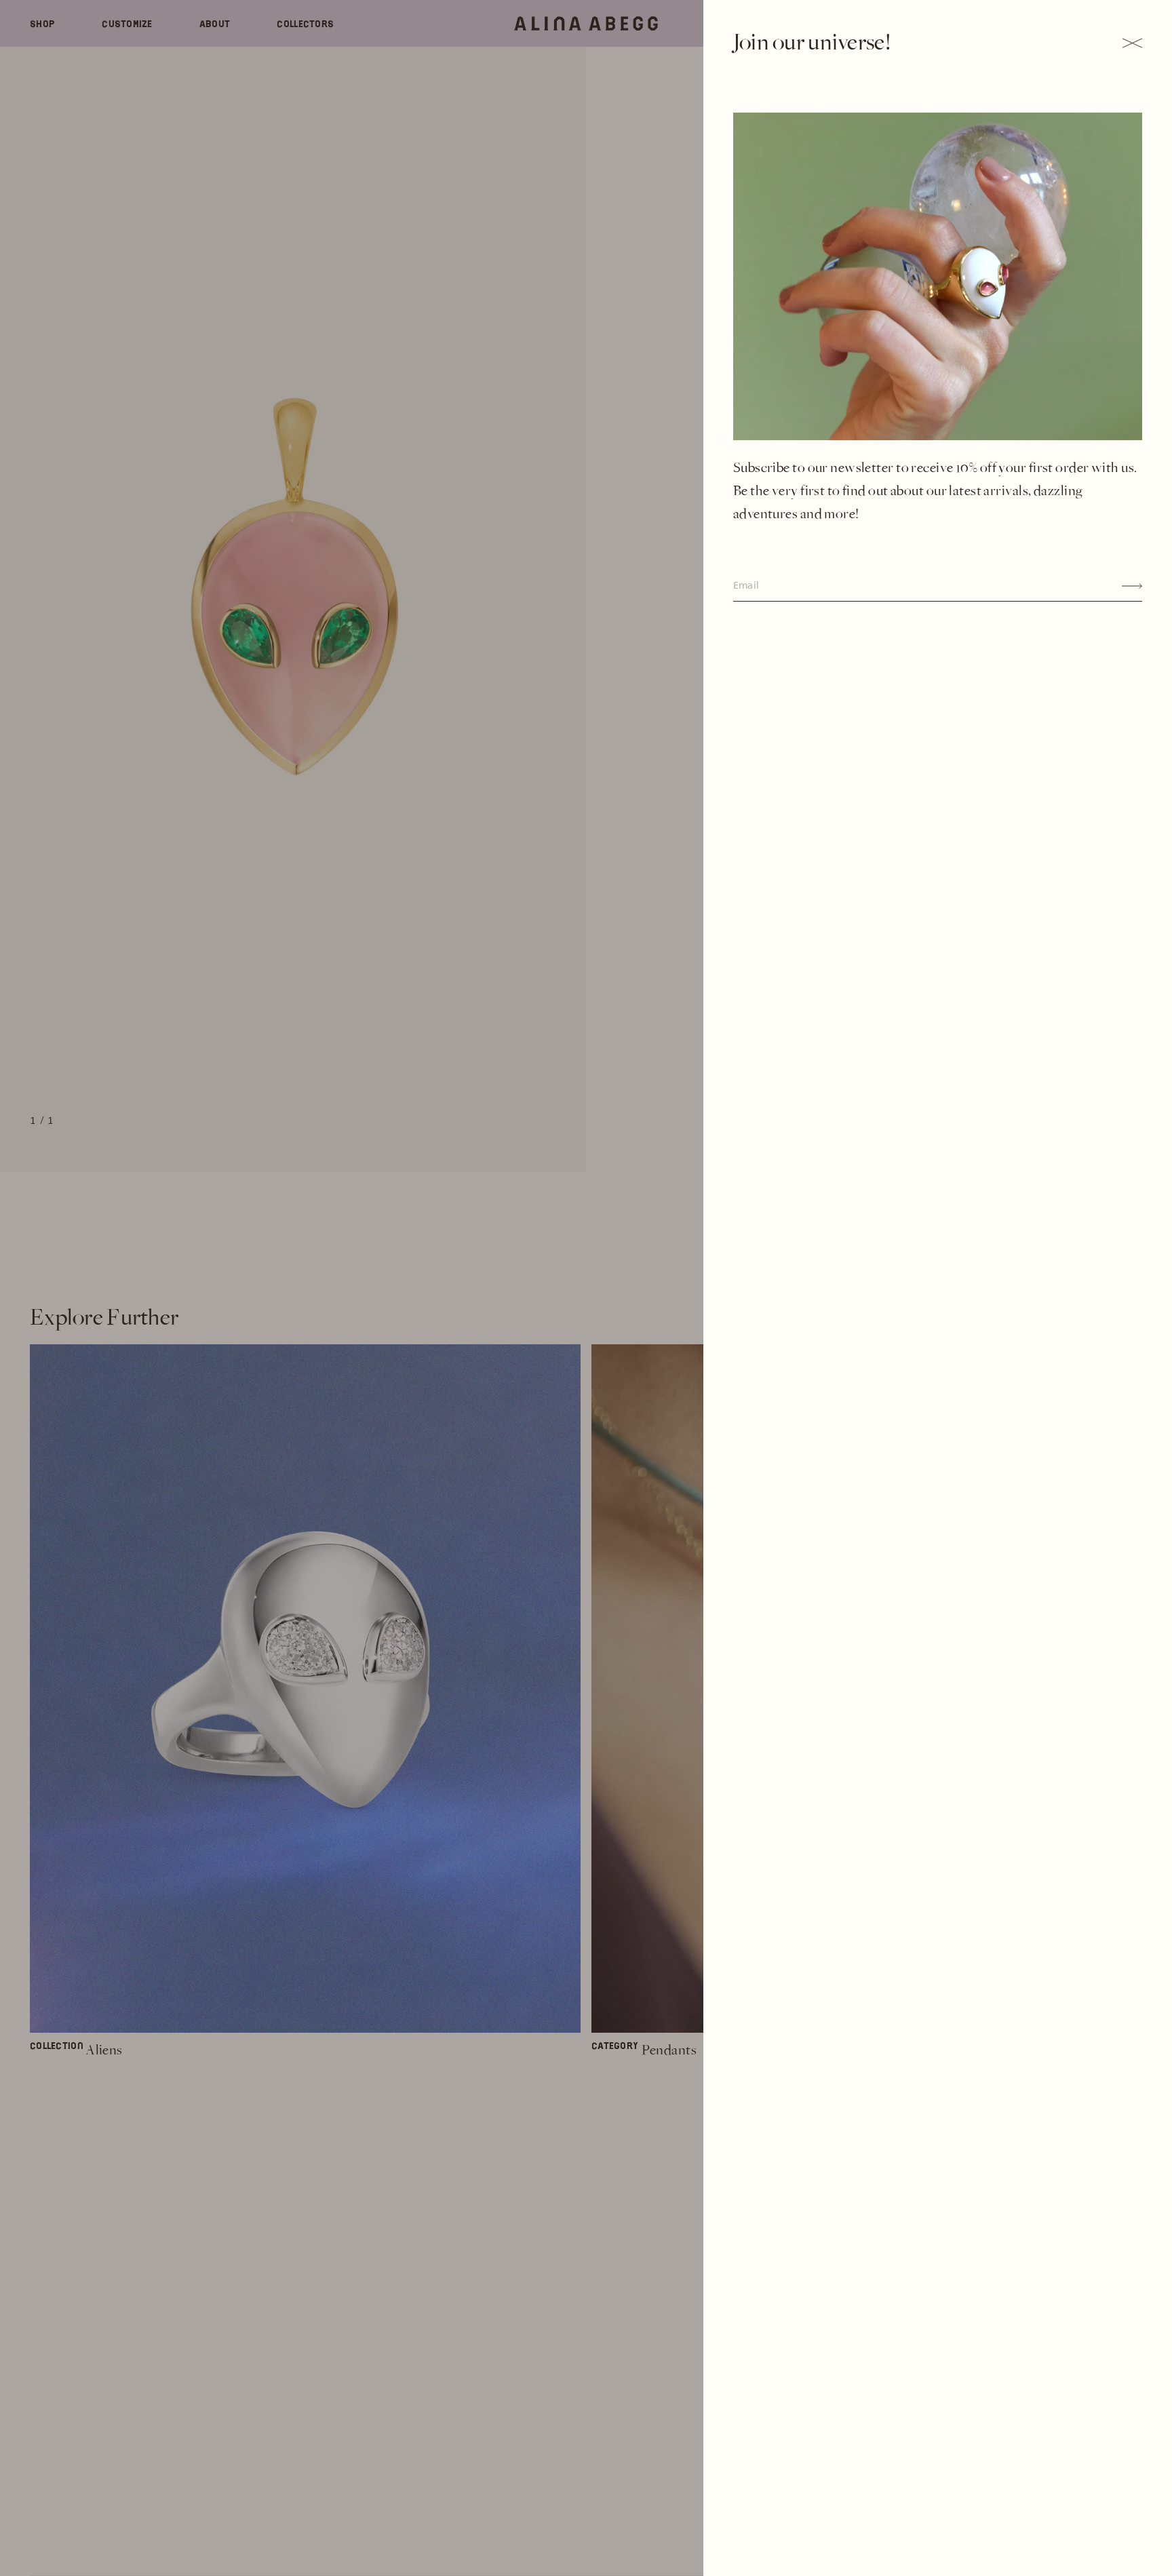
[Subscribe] (1132, 586)
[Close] (1132, 43)
